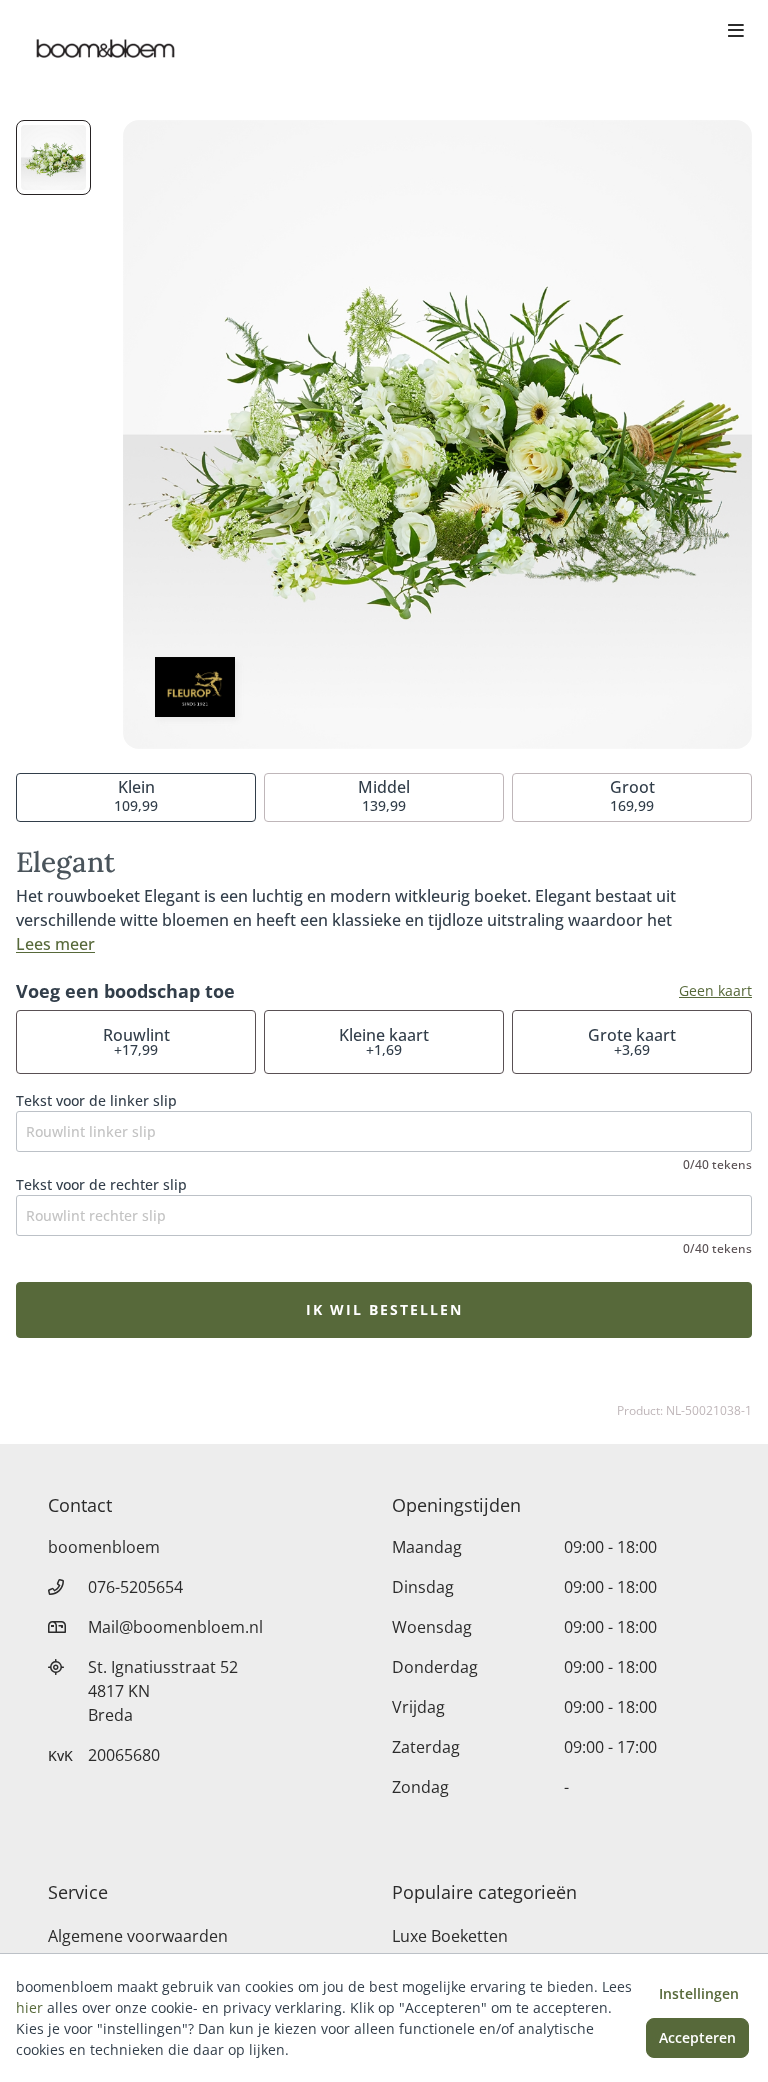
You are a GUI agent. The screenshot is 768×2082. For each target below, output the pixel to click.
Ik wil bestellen (384, 1309)
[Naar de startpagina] (104, 48)
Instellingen (699, 1993)
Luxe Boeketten (450, 1936)
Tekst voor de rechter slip (101, 1184)
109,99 (136, 795)
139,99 (384, 795)
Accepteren (697, 2037)
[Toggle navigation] (736, 32)
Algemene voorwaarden (138, 1936)
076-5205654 (135, 1587)
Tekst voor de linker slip (96, 1100)
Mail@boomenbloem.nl (175, 1627)
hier (29, 2007)
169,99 (632, 795)
